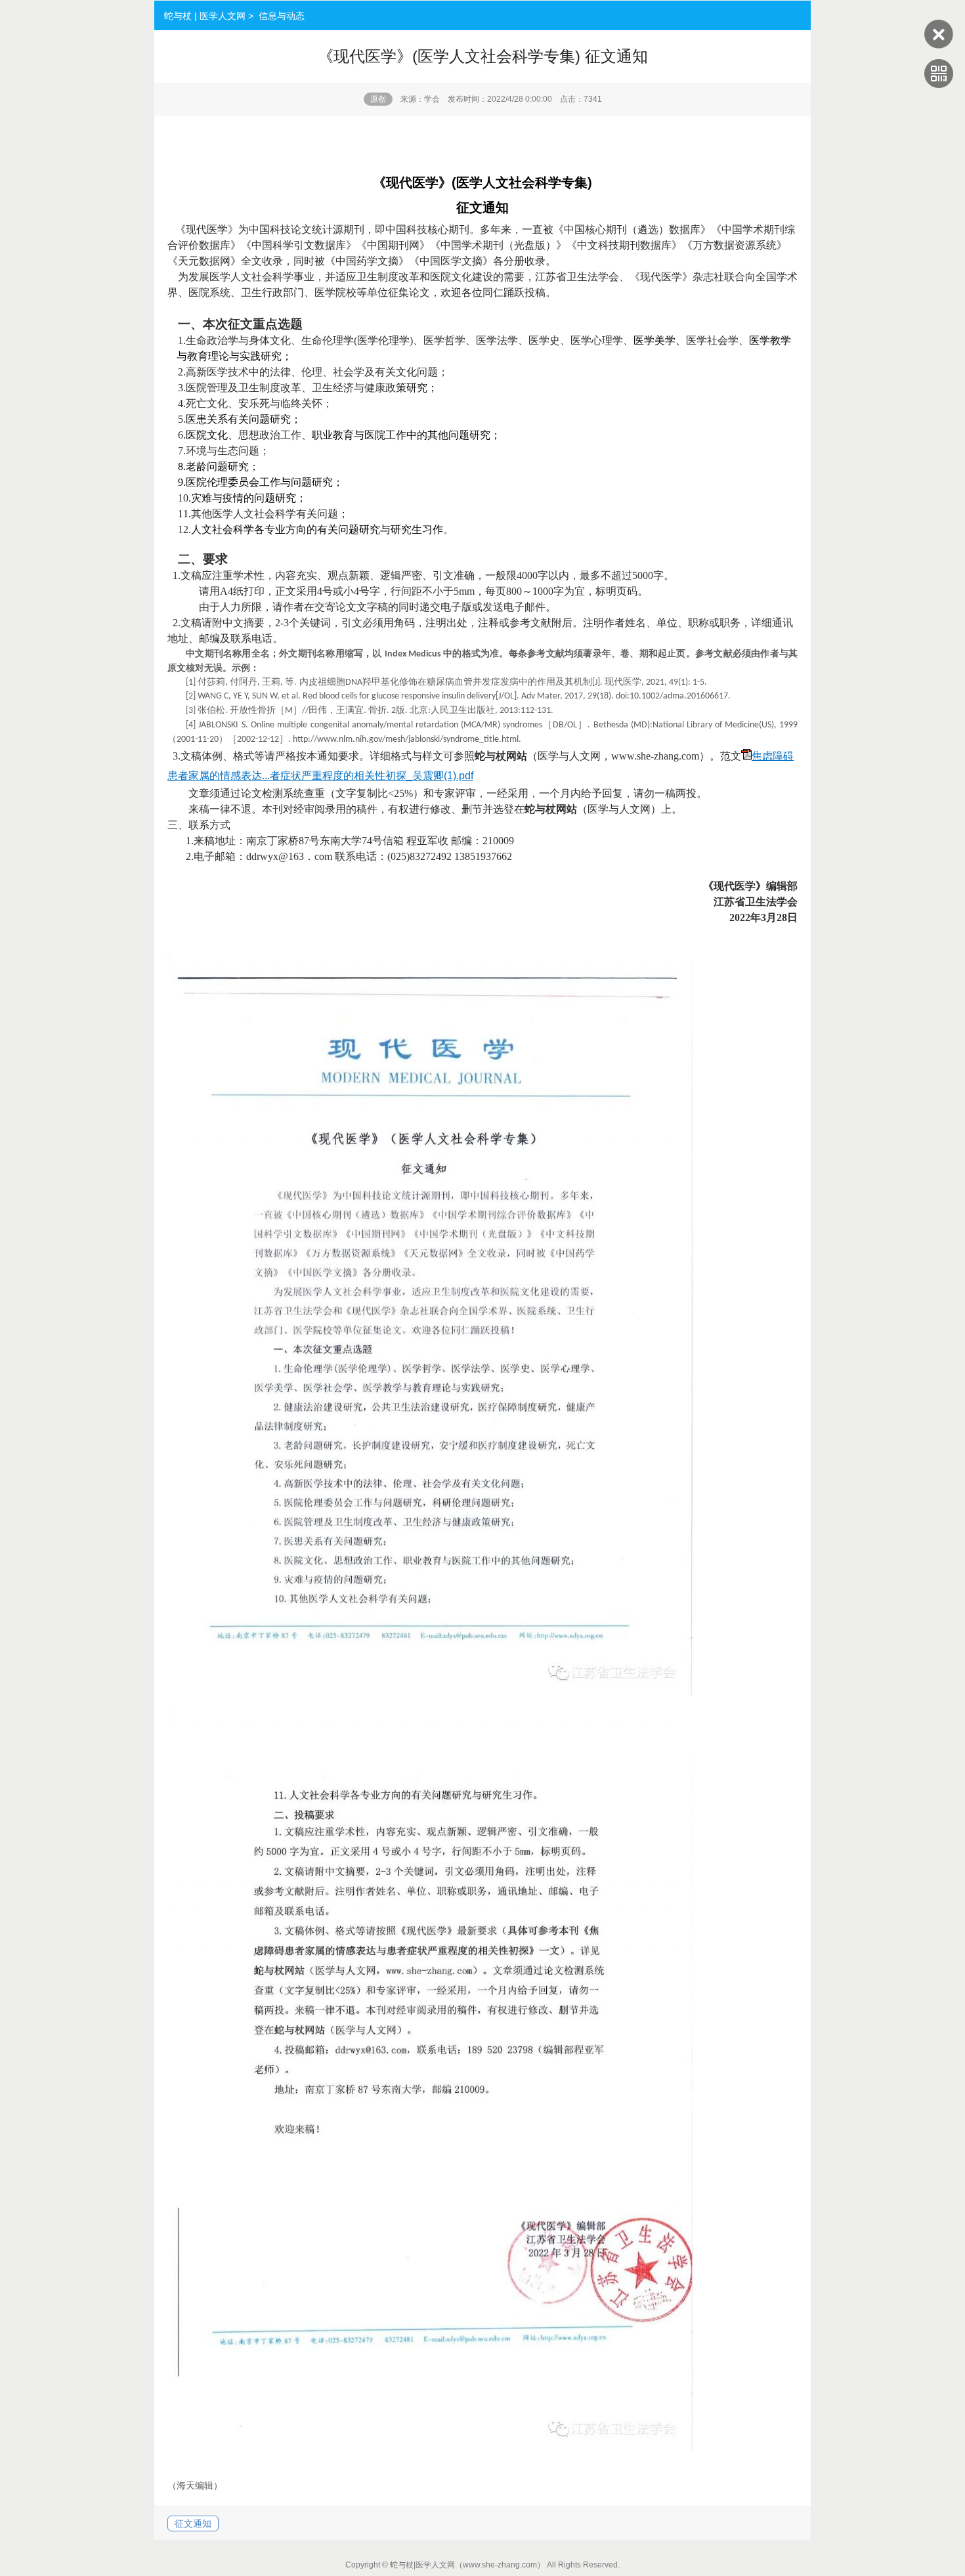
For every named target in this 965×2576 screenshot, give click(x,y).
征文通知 (193, 2523)
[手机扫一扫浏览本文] (939, 85)
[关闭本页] (939, 45)
